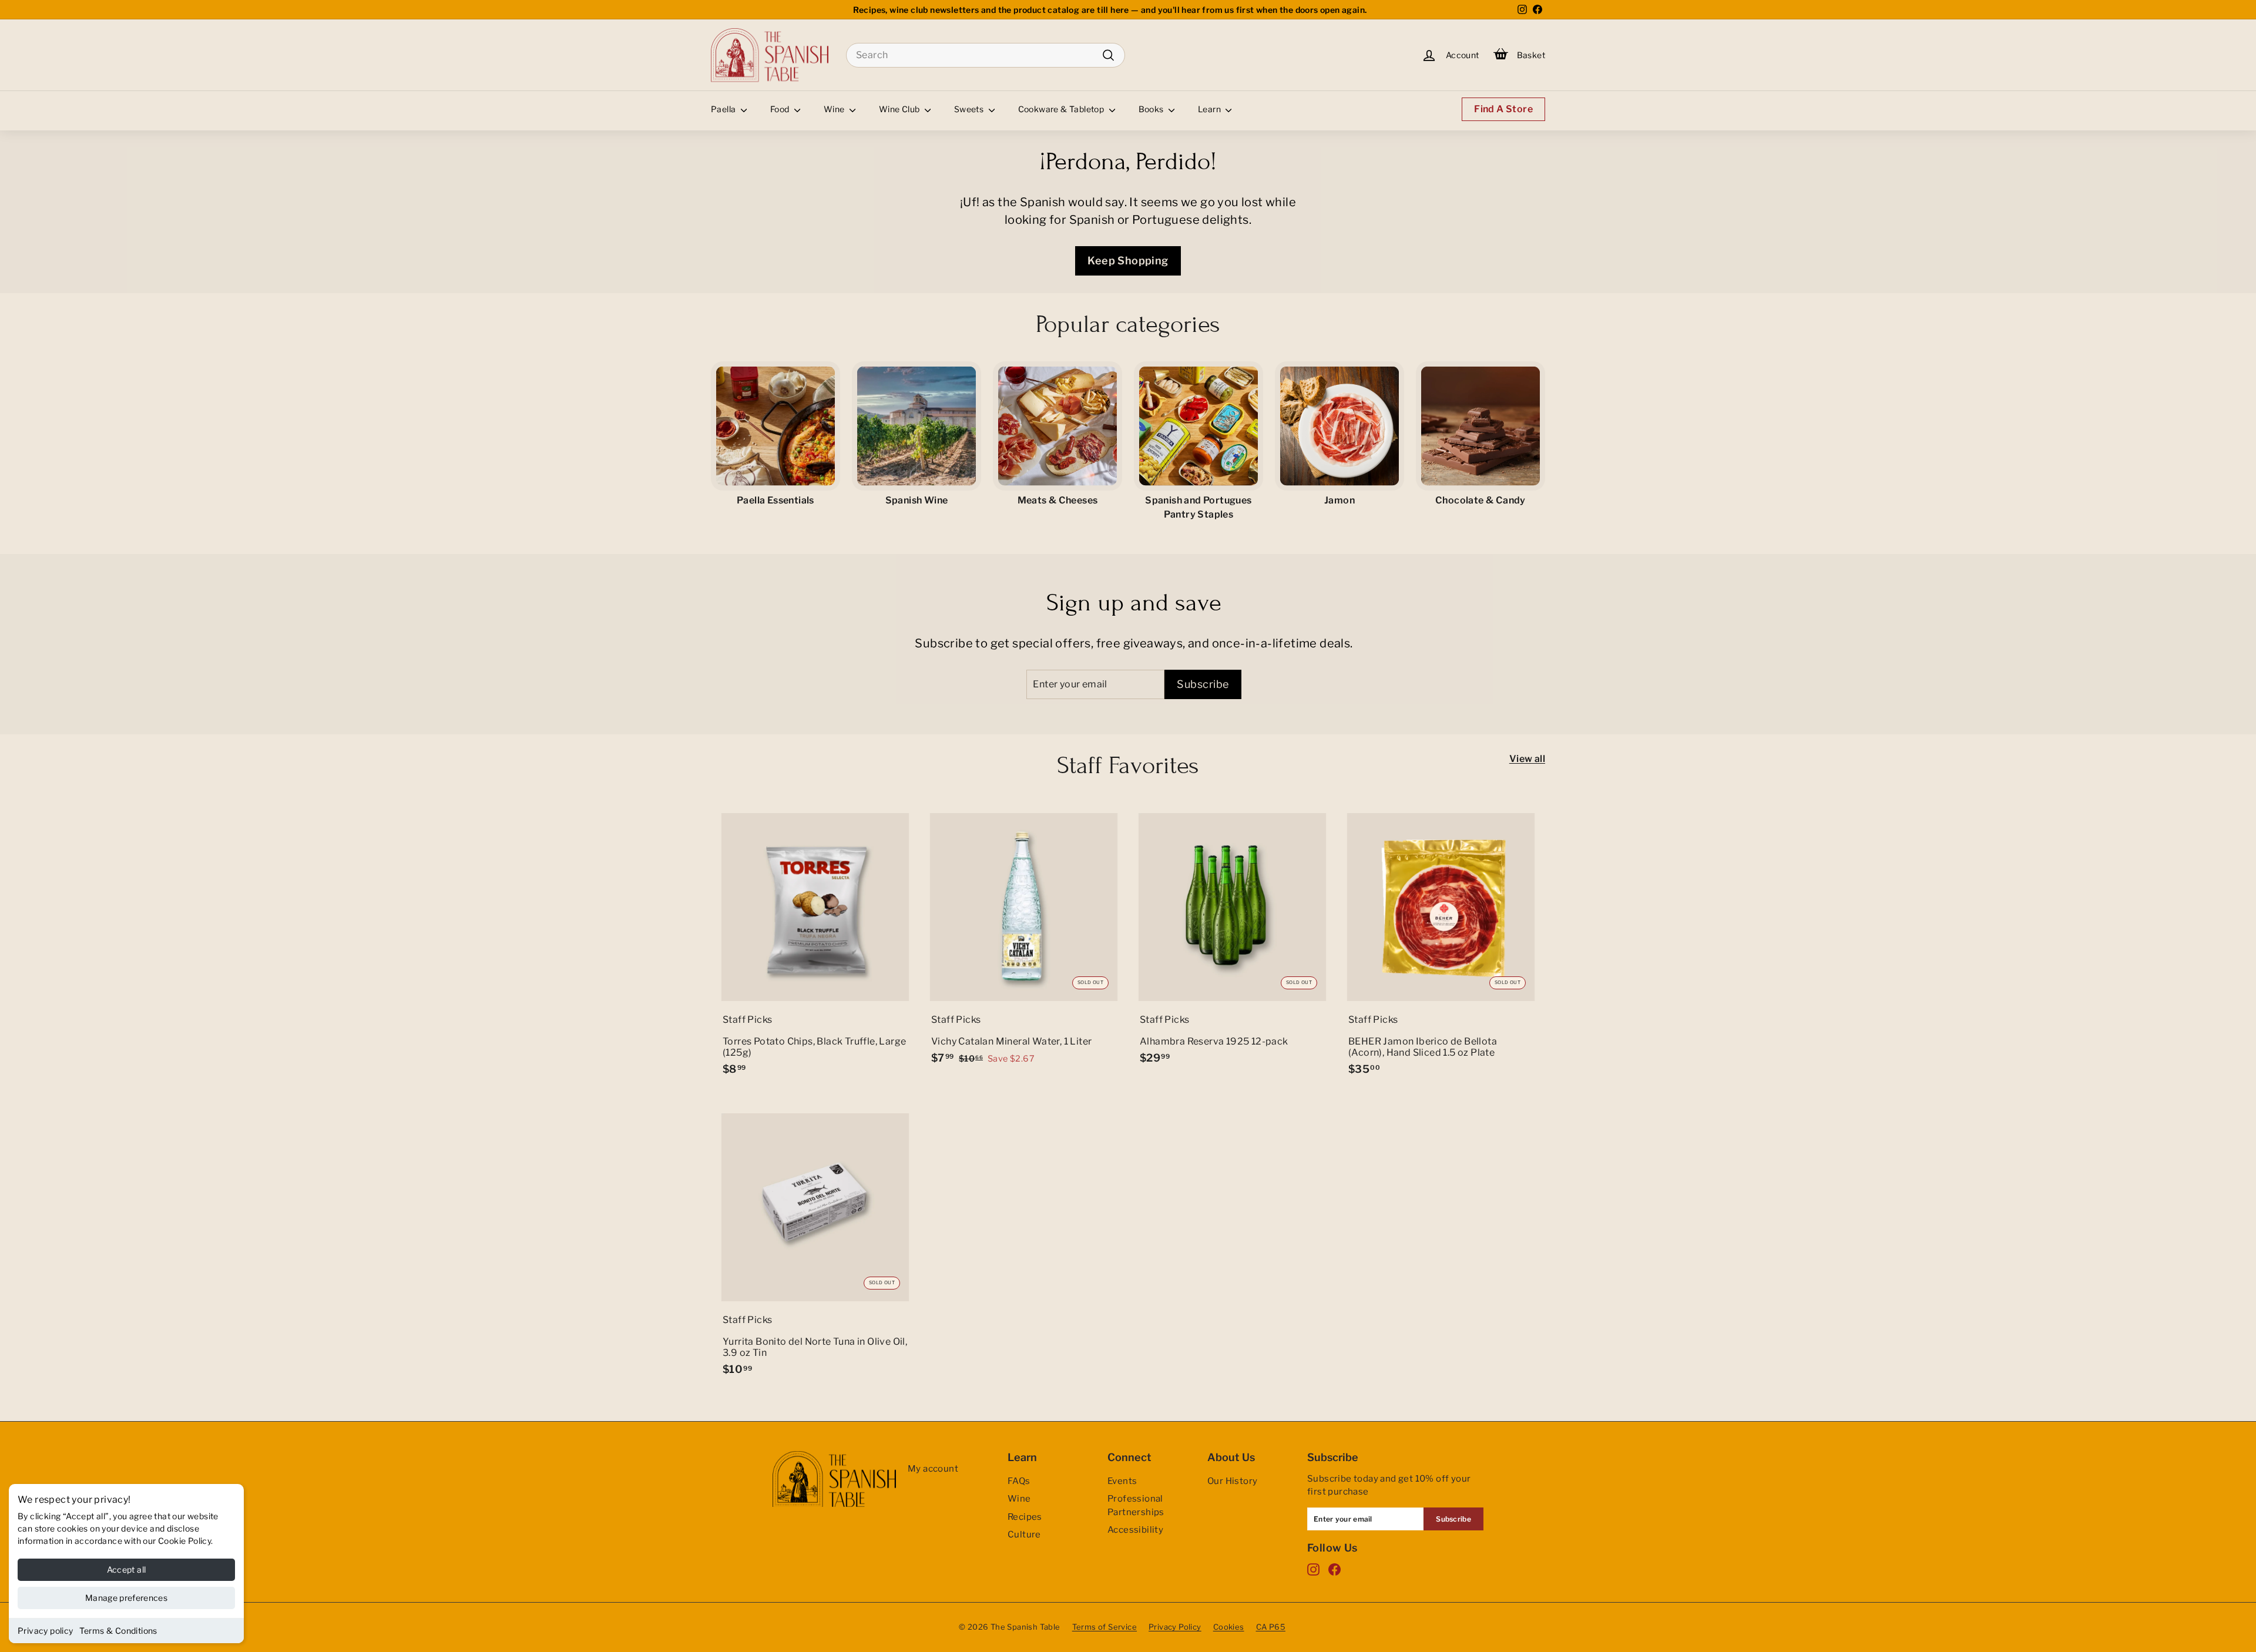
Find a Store (1503, 109)
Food (781, 109)
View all (1527, 759)
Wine (835, 109)
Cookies (1229, 1627)
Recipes (1025, 1517)
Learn (1210, 109)
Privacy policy (46, 1631)
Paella (724, 109)
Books (1152, 109)
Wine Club (900, 109)
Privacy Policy (1175, 1627)
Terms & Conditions (118, 1631)
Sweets (970, 109)
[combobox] (986, 55)
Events (1122, 1481)
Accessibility (1135, 1530)
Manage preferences (126, 1598)
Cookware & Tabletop (1062, 109)
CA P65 (1271, 1627)
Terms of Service (1104, 1627)
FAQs (1019, 1481)
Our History (1232, 1481)
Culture (1024, 1535)
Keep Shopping (1128, 261)
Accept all (127, 1569)
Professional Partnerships (1136, 1505)
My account (933, 1469)
